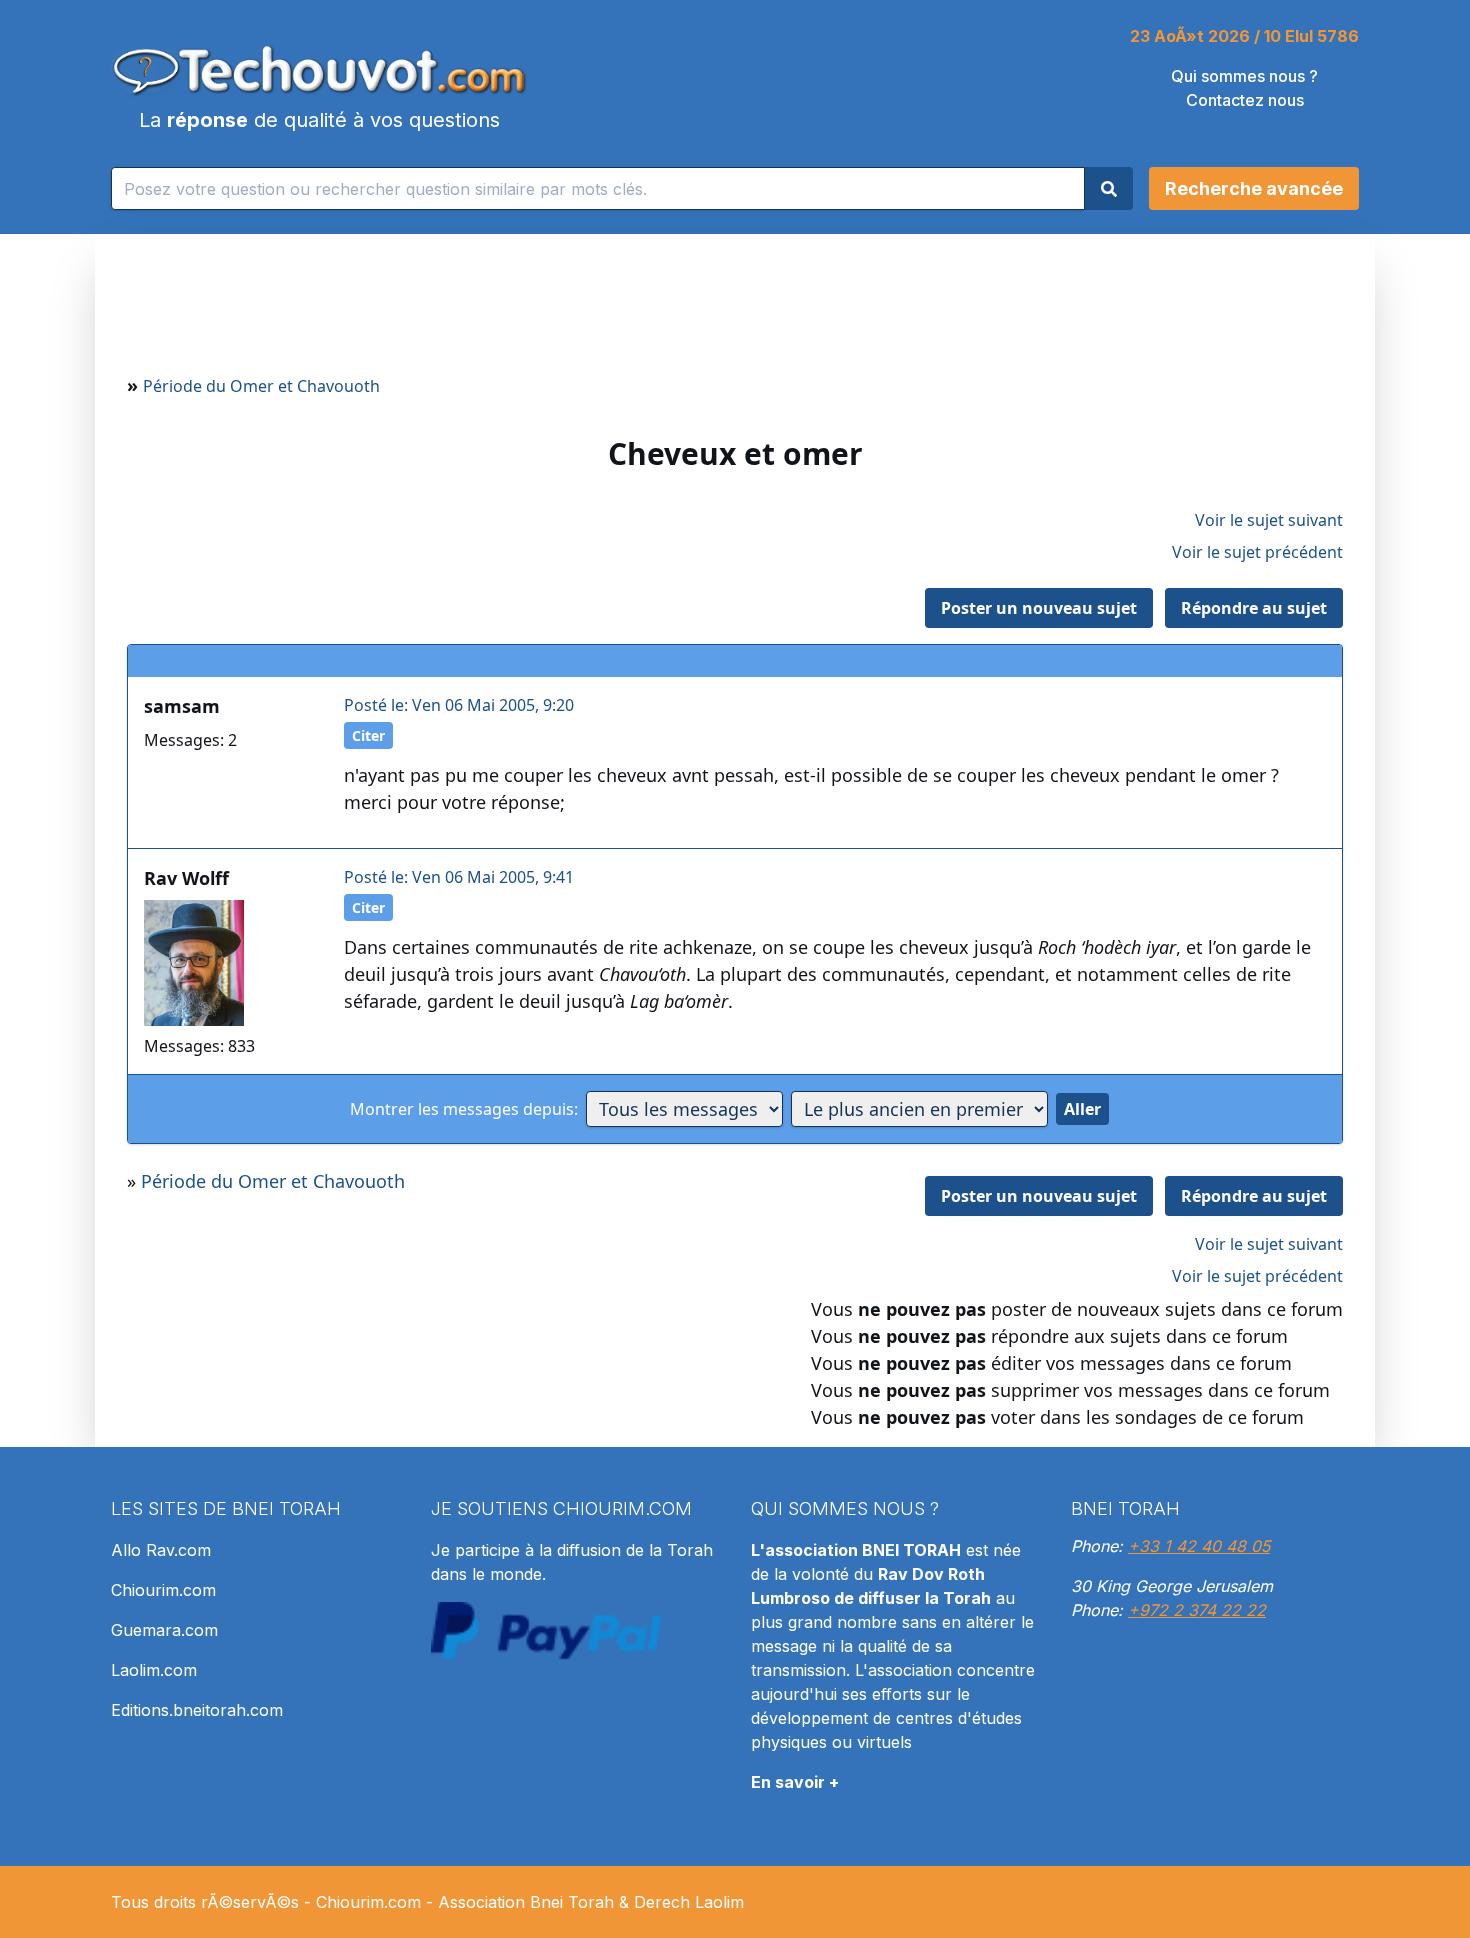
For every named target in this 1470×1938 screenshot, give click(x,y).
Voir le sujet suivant (1269, 520)
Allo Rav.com (161, 1550)
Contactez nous (1245, 100)
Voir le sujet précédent (1257, 552)
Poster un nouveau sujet (1039, 608)
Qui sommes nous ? (1244, 76)
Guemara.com (164, 1630)
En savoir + (795, 1782)
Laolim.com (154, 1670)
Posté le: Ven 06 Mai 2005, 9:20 (459, 705)
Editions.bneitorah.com (197, 1710)
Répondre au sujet (1254, 608)
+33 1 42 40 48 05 (1199, 1546)
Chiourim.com (163, 1590)
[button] (1254, 188)
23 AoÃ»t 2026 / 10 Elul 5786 (1244, 36)
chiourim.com (622, 1508)
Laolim (719, 1902)
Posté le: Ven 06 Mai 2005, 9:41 (459, 877)
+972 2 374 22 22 (1197, 1610)
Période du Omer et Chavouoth (261, 386)
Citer (368, 735)
